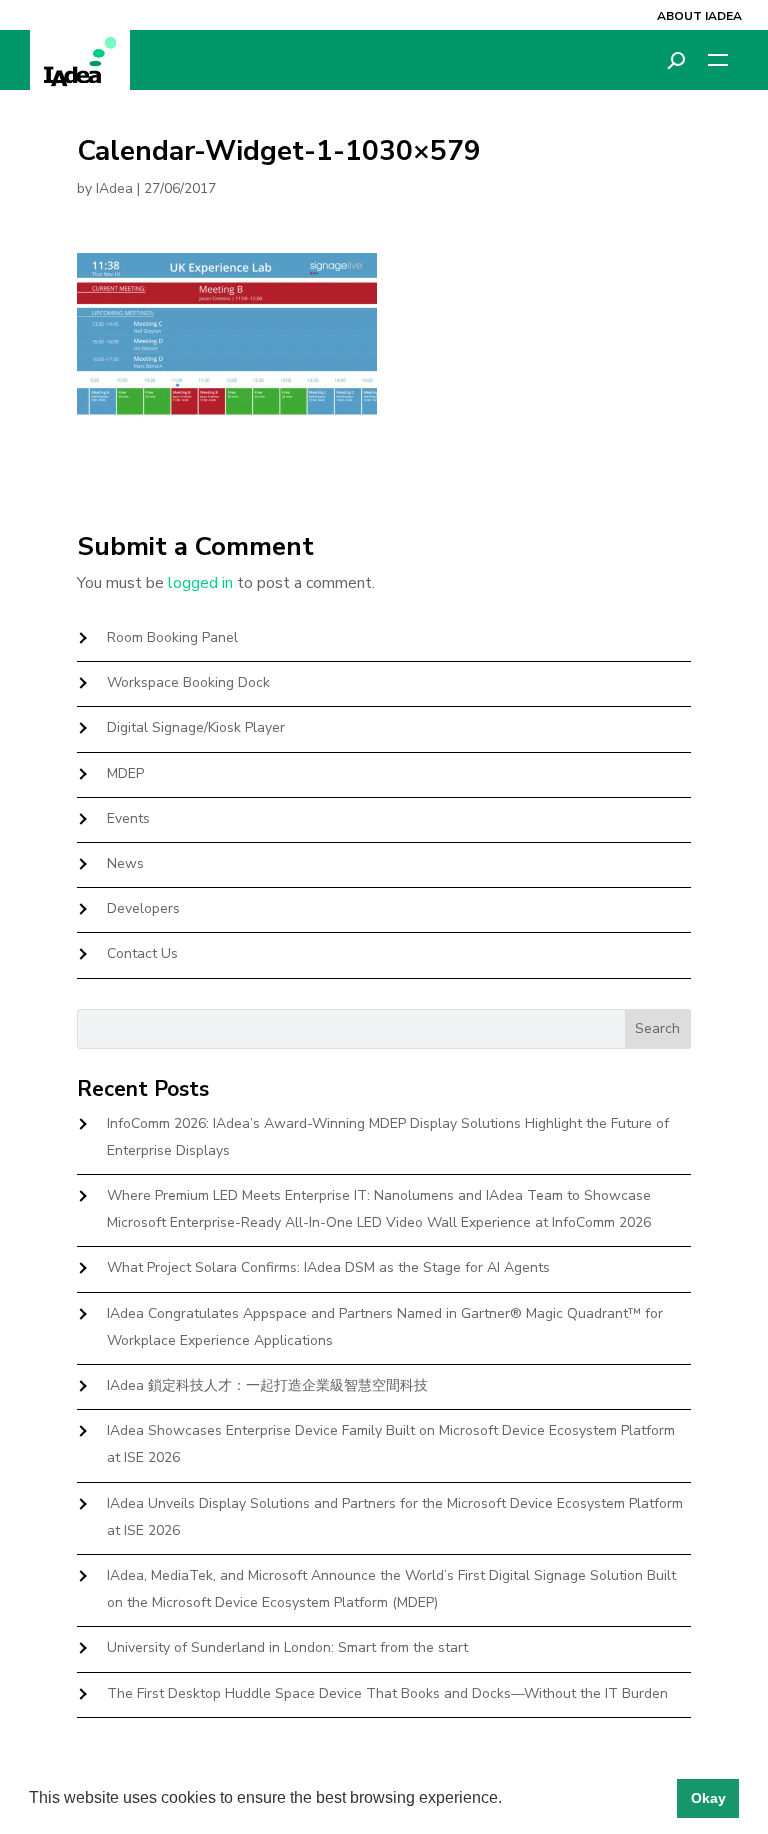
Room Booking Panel (172, 637)
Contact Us (142, 953)
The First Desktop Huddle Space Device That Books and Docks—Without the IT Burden (387, 1693)
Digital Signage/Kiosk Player (196, 727)
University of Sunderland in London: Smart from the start (287, 1647)
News (125, 863)
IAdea (114, 188)
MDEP (125, 773)
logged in (200, 583)
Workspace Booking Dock (188, 682)
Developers (143, 908)
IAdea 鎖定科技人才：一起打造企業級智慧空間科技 (267, 1385)
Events (128, 818)
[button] (509, 1800)
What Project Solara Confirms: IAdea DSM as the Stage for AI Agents (328, 1267)
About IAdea (699, 16)
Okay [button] (708, 1798)
